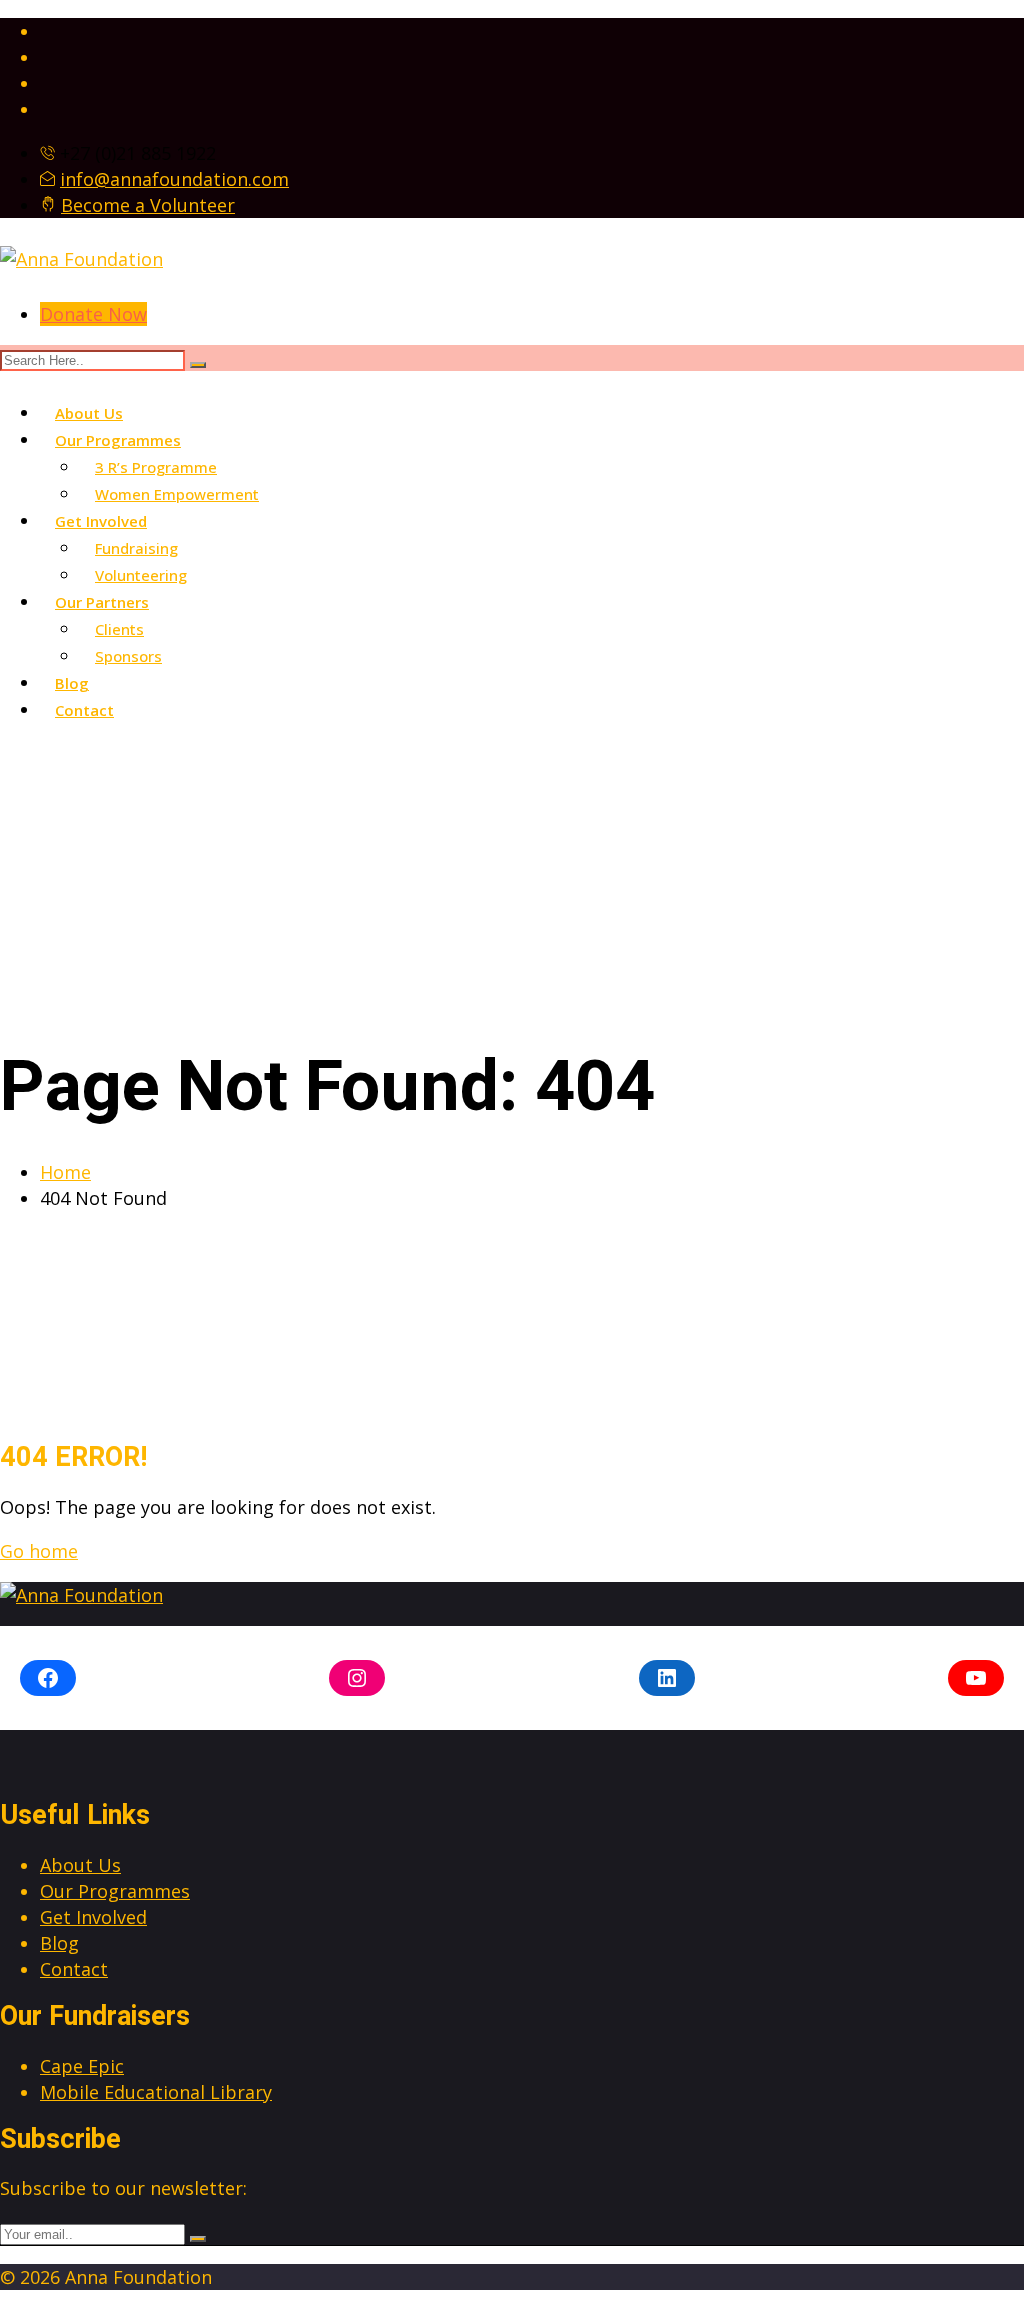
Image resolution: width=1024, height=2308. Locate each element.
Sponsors (128, 656)
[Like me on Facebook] (532, 31)
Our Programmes (118, 440)
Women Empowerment (177, 494)
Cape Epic (82, 2066)
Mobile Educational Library (156, 2092)
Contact (84, 710)
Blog (72, 683)
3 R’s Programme (156, 467)
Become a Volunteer (148, 205)
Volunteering (141, 575)
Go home (39, 1551)
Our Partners (102, 602)
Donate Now (93, 314)
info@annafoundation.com (174, 179)
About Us (89, 413)
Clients (119, 629)
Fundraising (136, 548)
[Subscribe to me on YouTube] (532, 109)
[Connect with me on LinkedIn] (532, 83)
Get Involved (101, 521)
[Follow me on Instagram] (532, 57)
